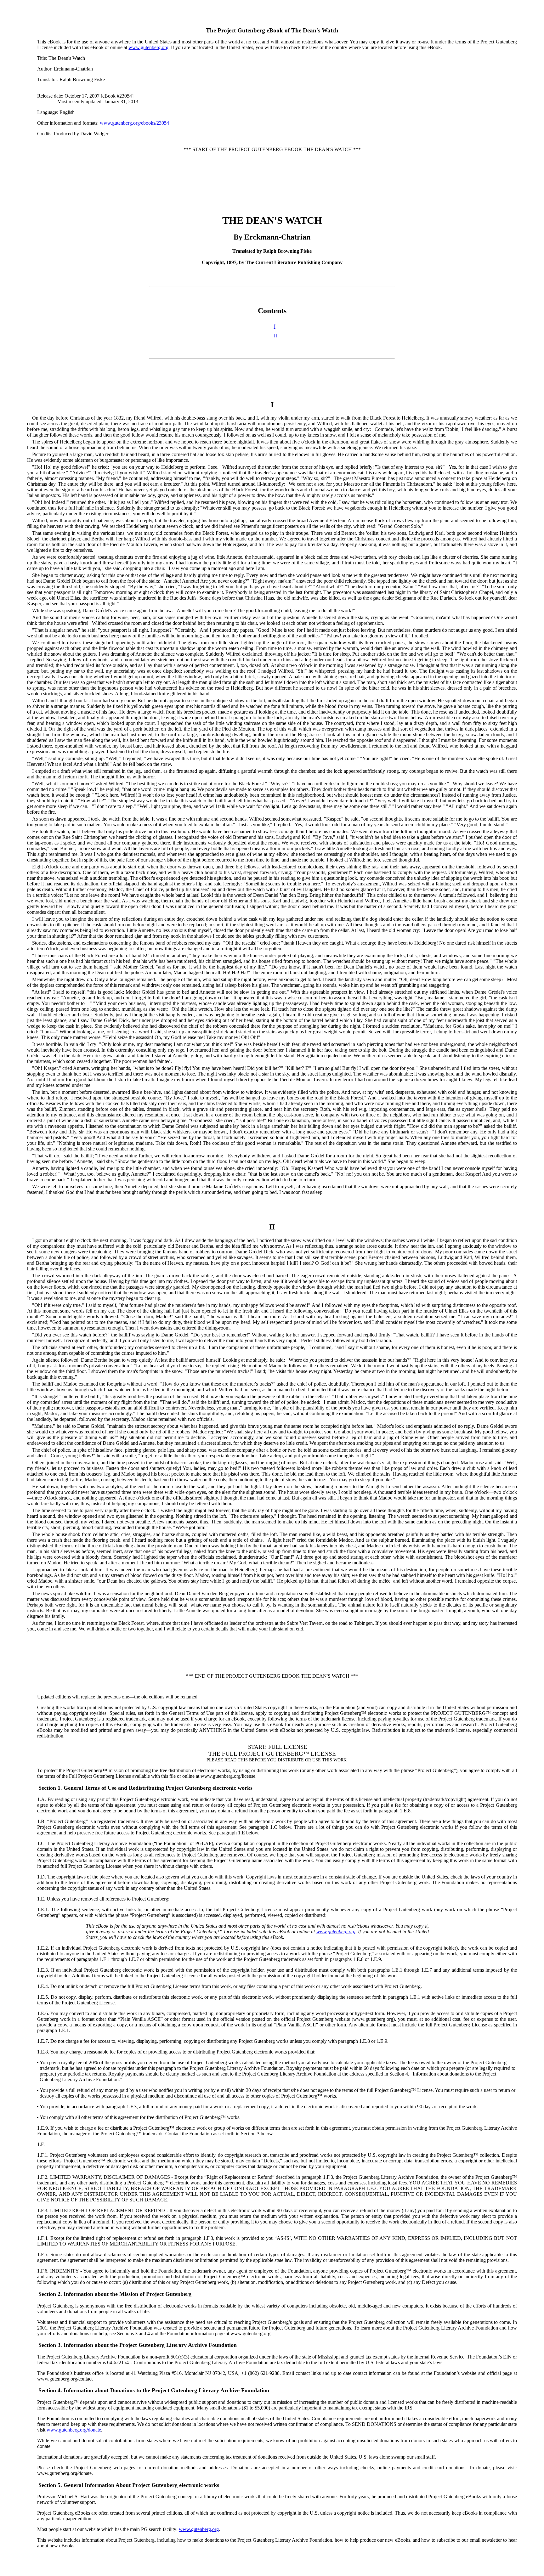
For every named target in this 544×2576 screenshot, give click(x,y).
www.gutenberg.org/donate (74, 2430)
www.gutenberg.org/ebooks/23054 (134, 123)
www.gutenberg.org (148, 47)
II (275, 336)
